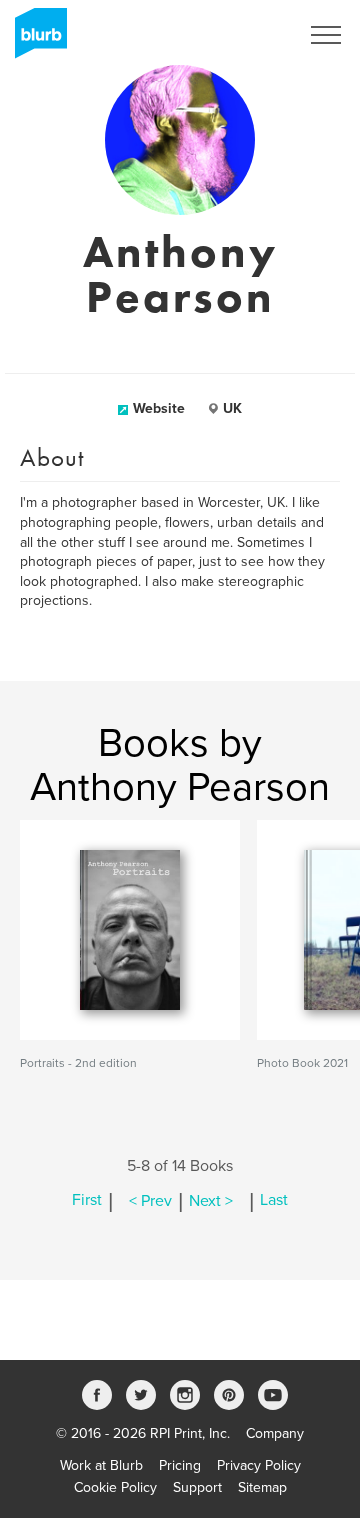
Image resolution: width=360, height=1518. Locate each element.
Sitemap (262, 1487)
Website (159, 408)
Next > (211, 1201)
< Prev (150, 1201)
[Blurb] (35, 40)
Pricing (180, 1465)
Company (275, 1433)
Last (274, 1201)
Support (197, 1487)
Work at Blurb (101, 1465)
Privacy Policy (259, 1465)
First (87, 1201)
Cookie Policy (115, 1487)
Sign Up (248, 35)
